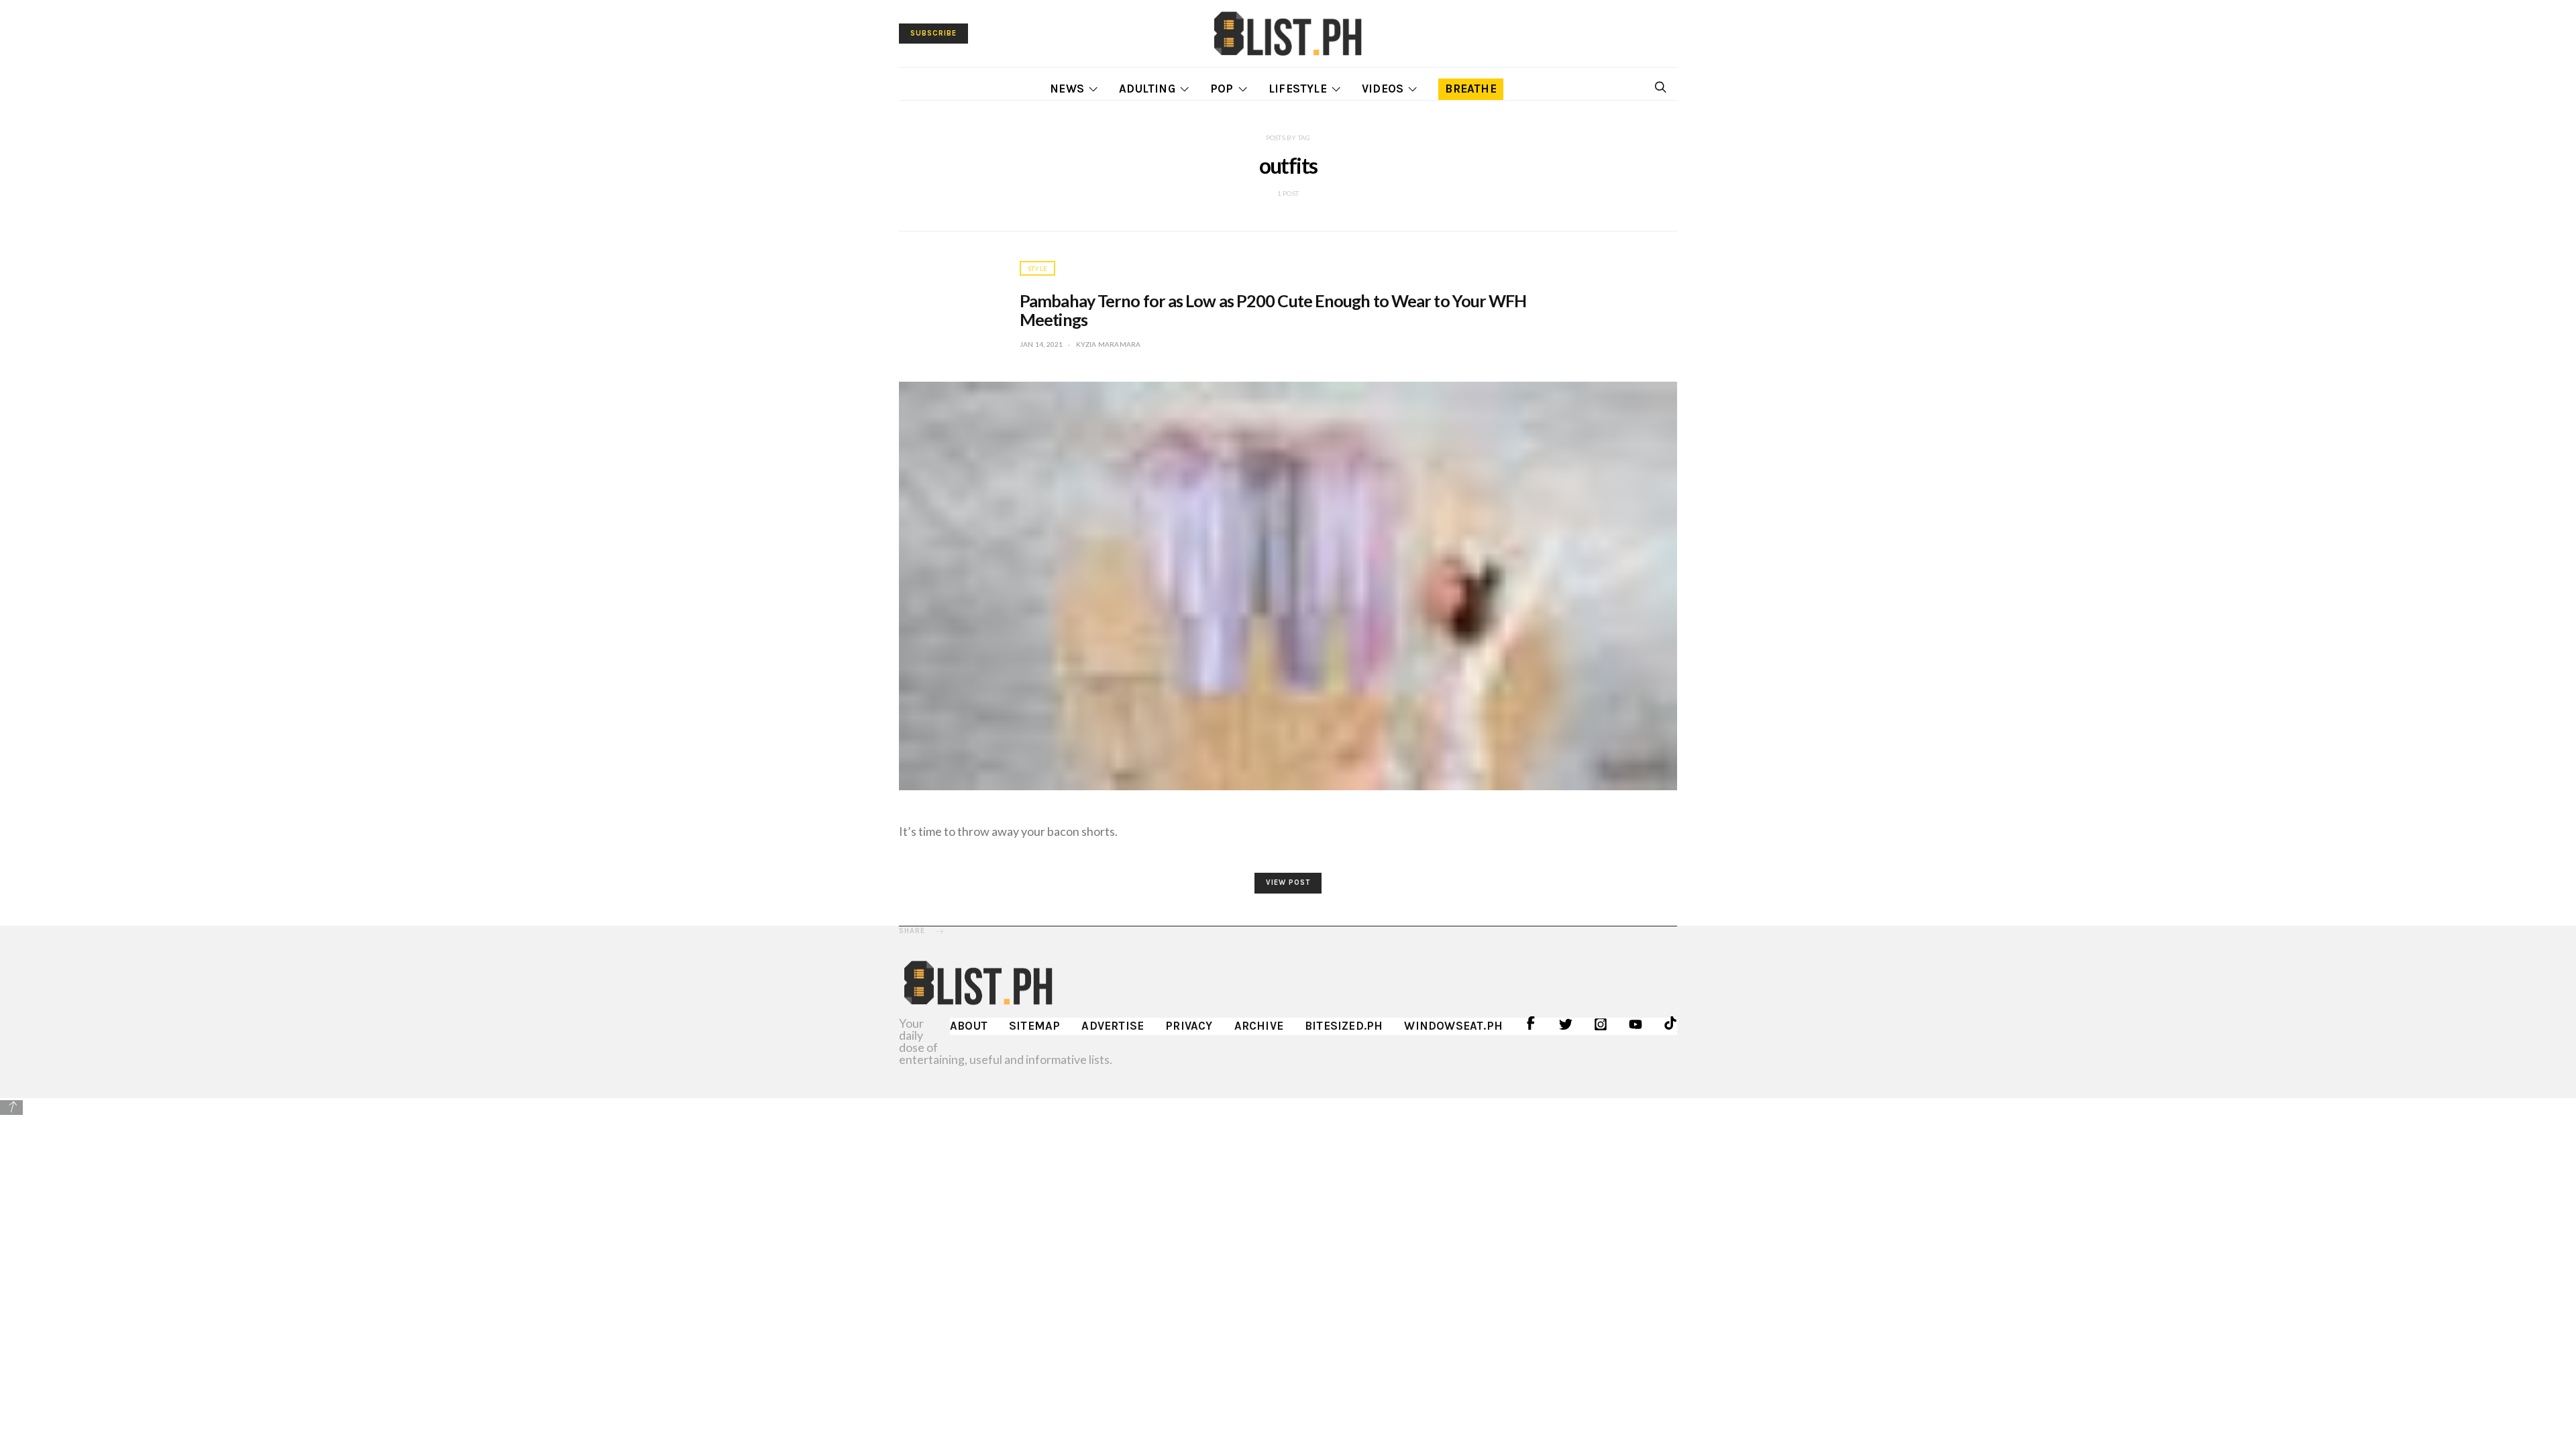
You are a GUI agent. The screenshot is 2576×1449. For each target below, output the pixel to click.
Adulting (1147, 89)
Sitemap (1034, 1026)
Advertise (1113, 1026)
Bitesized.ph (1344, 1026)
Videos (1383, 89)
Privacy (1189, 1026)
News (1067, 89)
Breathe (1470, 89)
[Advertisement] (1288, 1211)
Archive (1259, 1026)
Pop (1222, 89)
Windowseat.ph (1453, 1026)
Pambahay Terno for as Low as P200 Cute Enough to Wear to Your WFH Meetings (1273, 310)
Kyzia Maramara (1109, 344)
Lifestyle (1298, 89)
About (969, 1026)
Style (1037, 268)
